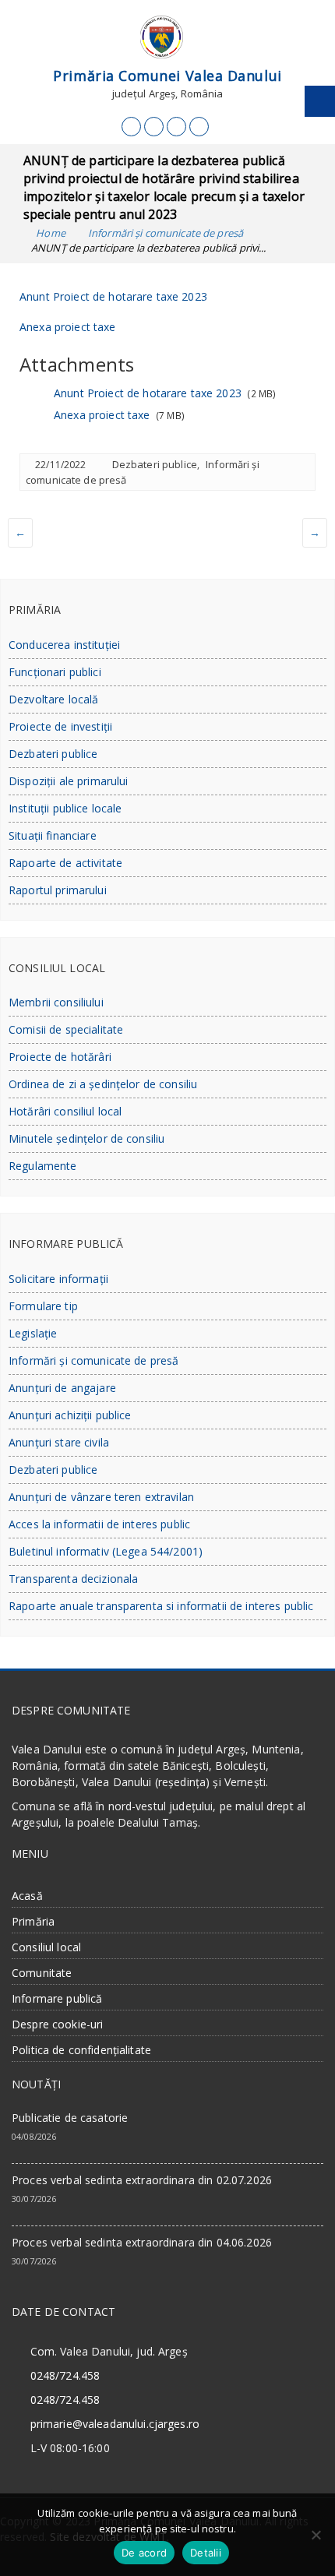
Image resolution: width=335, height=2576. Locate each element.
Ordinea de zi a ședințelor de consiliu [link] (103, 1084)
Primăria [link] (33, 1921)
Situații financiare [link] (53, 835)
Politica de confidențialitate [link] (81, 2050)
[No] (316, 2535)
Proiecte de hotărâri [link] (60, 1057)
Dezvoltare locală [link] (53, 699)
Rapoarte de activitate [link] (65, 863)
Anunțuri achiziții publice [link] (70, 1415)
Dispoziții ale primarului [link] (69, 781)
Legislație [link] (33, 1333)
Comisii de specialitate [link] (66, 1029)
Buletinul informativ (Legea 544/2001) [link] (106, 1551)
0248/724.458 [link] (65, 2375)
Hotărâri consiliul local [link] (65, 1111)
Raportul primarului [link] (58, 890)
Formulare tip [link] (43, 1306)
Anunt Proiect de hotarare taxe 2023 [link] (113, 296)
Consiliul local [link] (46, 1947)
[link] (131, 127)
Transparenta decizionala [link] (73, 1579)
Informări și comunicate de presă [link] (93, 1360)
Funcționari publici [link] (55, 672)
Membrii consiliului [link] (56, 1002)
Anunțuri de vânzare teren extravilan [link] (101, 1497)
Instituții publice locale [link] (65, 808)
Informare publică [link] (57, 1998)
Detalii (206, 2553)
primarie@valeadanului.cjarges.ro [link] (115, 2424)
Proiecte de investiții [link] (60, 726)
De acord (144, 2553)
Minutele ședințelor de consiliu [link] (86, 1138)
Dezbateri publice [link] (155, 464)
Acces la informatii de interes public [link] (99, 1524)
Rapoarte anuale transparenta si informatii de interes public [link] (161, 1606)
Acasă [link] (27, 1896)
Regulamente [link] (43, 1166)
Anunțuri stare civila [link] (59, 1442)
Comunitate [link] (42, 1973)
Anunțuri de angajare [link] (62, 1388)
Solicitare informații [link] (58, 1279)
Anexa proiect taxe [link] (68, 327)
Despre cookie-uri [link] (57, 2024)
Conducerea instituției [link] (64, 645)
